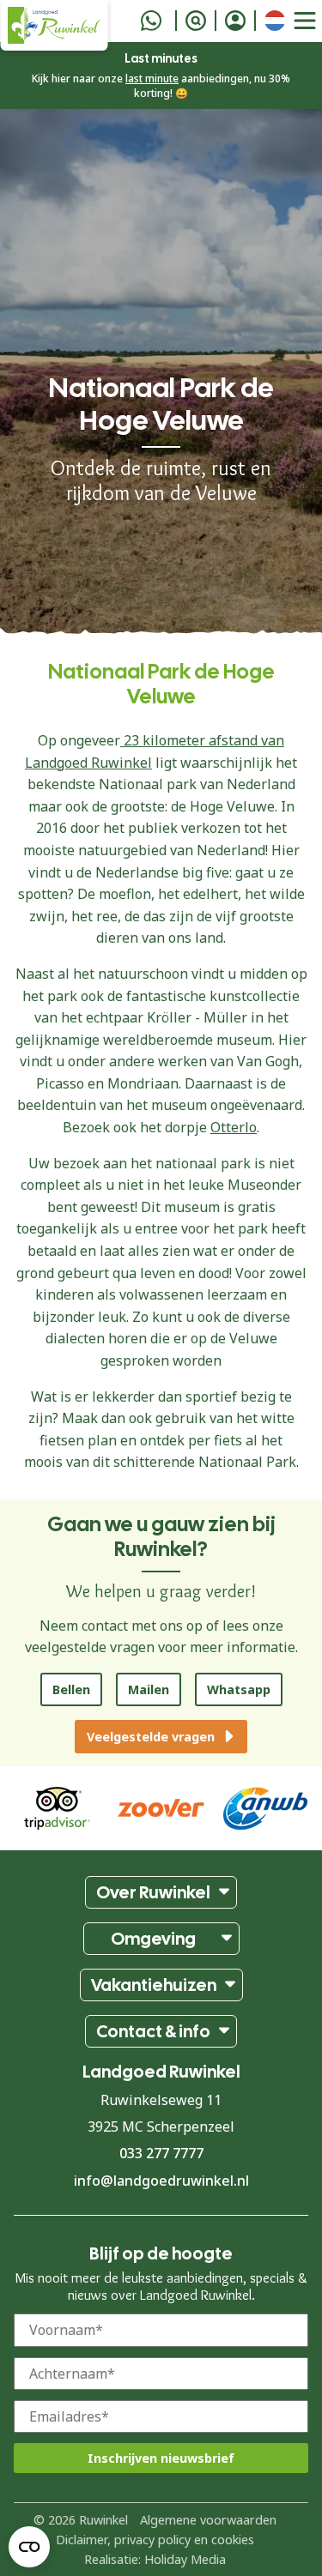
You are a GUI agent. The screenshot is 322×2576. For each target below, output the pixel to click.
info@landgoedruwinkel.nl (161, 2181)
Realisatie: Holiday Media (155, 2559)
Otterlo (234, 1127)
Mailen (149, 1689)
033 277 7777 (161, 2153)
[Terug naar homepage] (54, 25)
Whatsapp (239, 1689)
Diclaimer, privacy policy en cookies (155, 2540)
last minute (152, 78)
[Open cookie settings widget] (29, 2547)
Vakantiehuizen (154, 1985)
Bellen (71, 1689)
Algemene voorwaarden (208, 2520)
